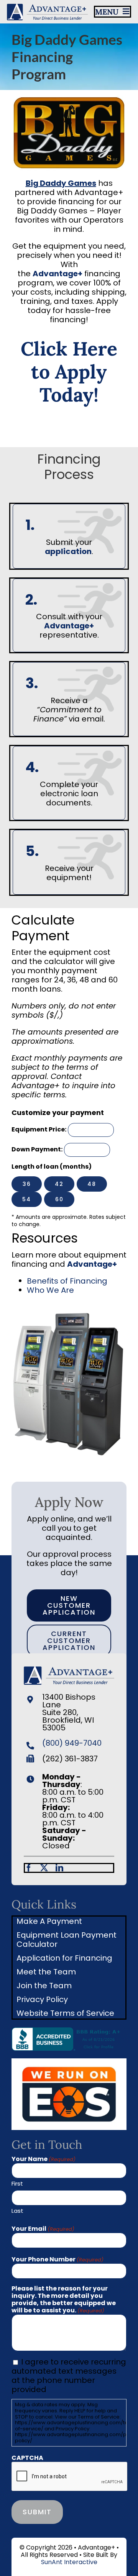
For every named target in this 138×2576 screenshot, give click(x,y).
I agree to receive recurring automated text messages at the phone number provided (69, 2376)
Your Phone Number (58, 2259)
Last (17, 2210)
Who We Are (50, 1290)
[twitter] (44, 1868)
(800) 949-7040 (72, 1743)
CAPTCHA (27, 2458)
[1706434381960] (69, 2062)
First (17, 2183)
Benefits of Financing (67, 1281)
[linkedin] (59, 1868)
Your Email (43, 2229)
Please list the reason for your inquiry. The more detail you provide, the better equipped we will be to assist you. (64, 2300)
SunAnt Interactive (69, 2562)
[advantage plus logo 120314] (47, 7)
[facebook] (29, 1868)
